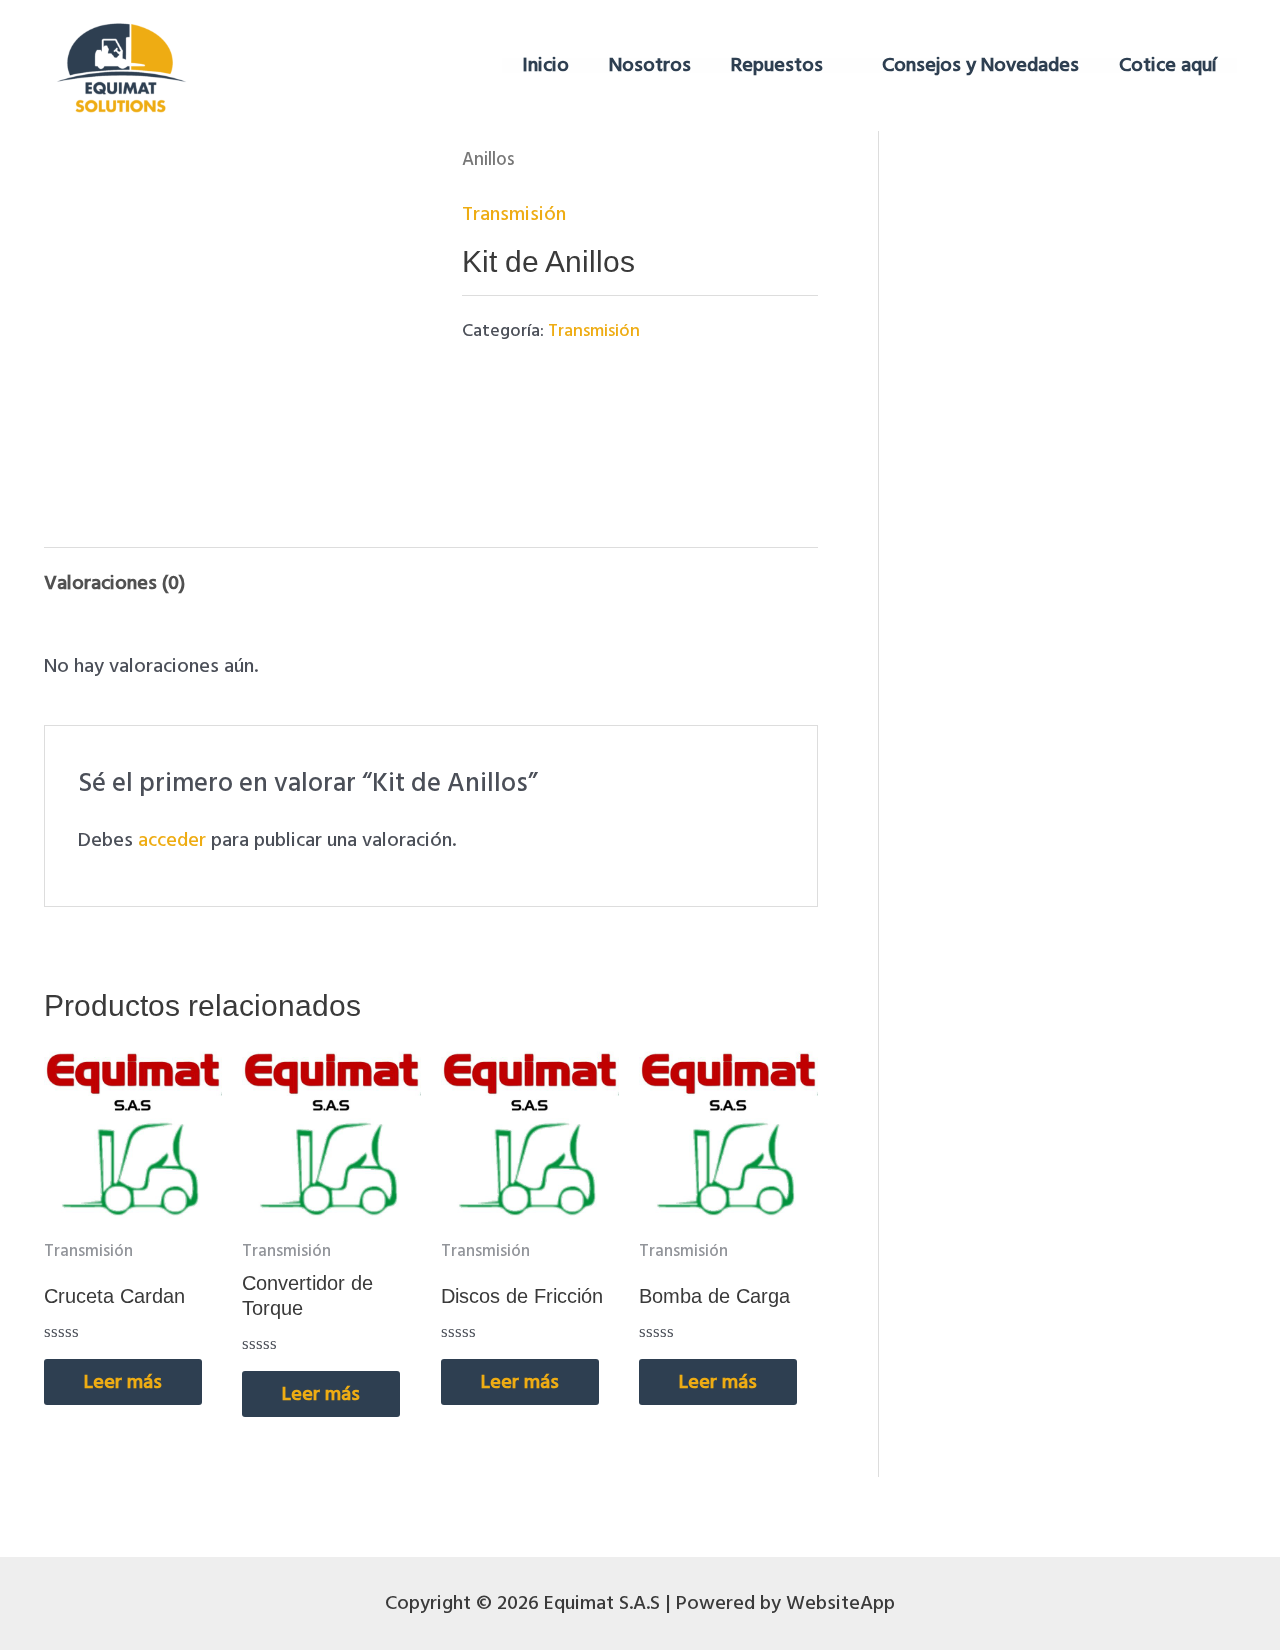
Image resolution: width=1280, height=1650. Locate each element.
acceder (172, 840)
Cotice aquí (1168, 65)
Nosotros (650, 65)
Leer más (123, 1382)
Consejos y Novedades (980, 65)
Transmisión (514, 214)
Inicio (545, 65)
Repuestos (777, 65)
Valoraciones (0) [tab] (114, 583)
